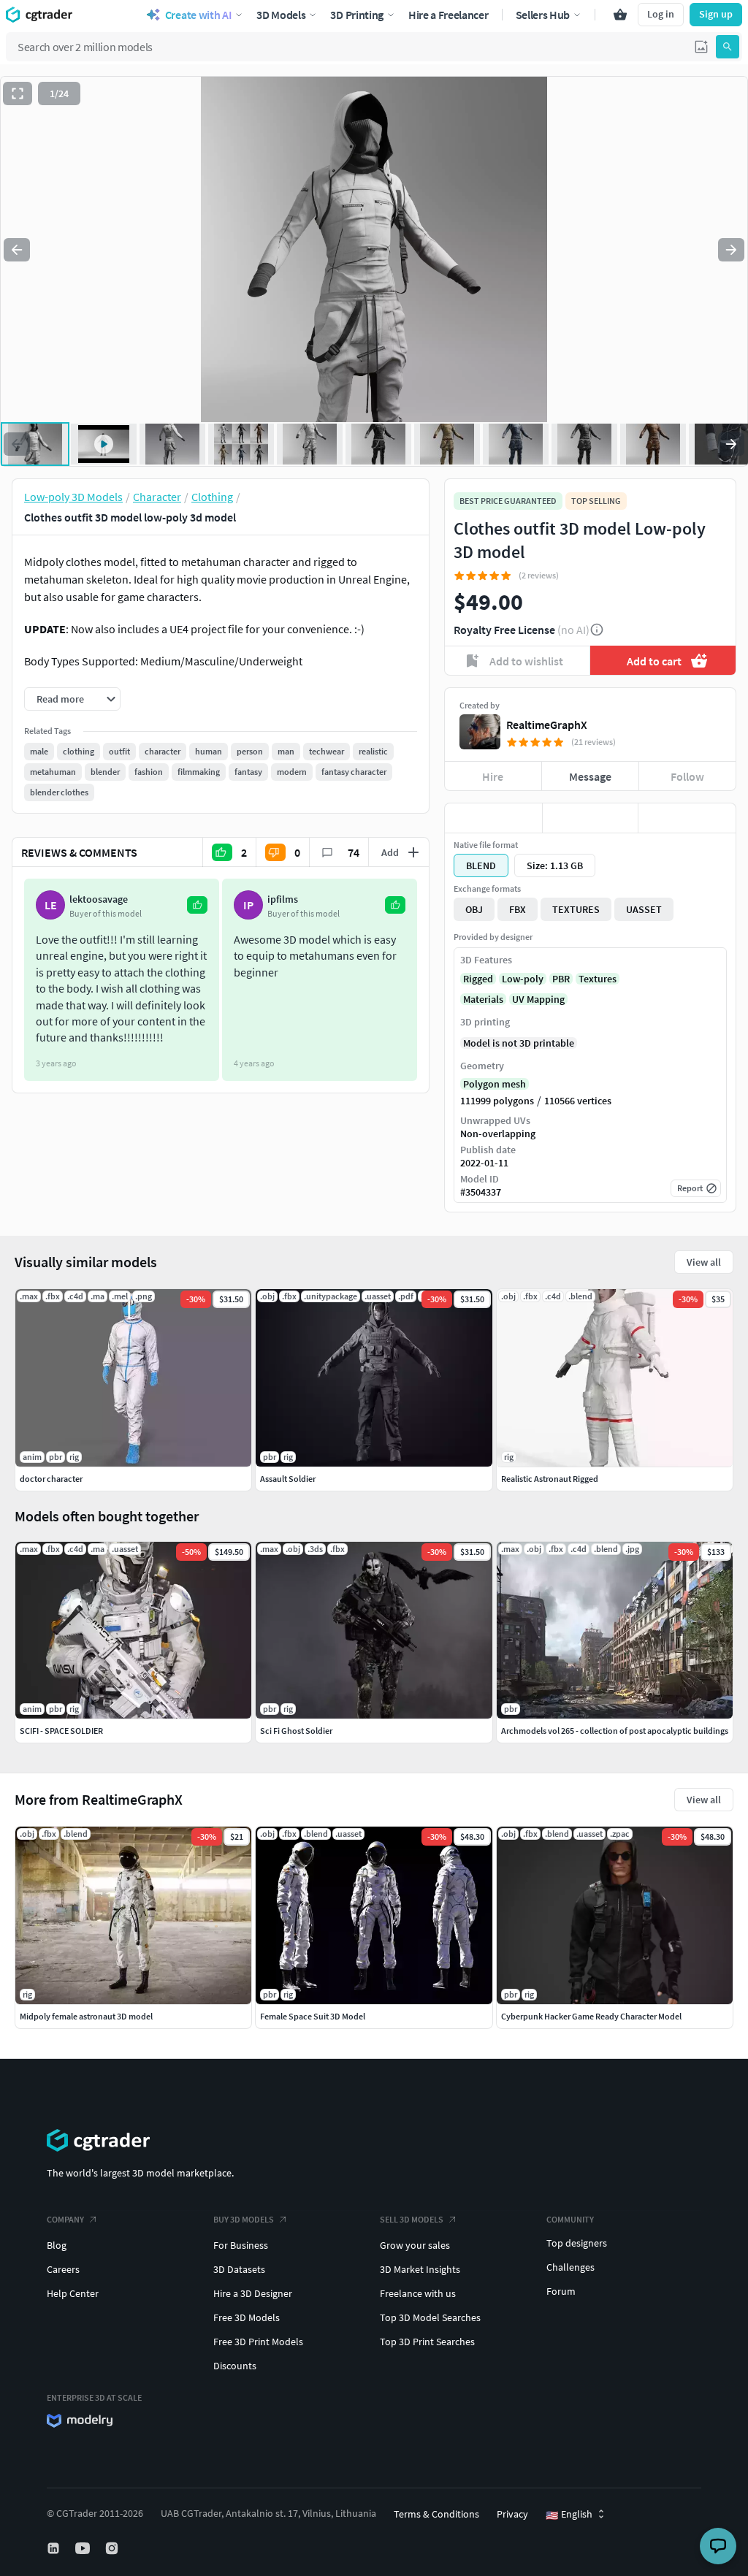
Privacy (512, 2514)
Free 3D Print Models (258, 2342)
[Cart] (620, 15)
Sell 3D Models (412, 2219)
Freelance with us (418, 2293)
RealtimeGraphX (547, 725)
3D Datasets (239, 2269)
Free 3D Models (247, 2317)
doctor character (51, 1479)
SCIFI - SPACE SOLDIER (61, 1731)
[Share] (687, 818)
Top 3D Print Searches (427, 2342)
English (569, 2515)
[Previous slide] (17, 250)
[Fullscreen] (18, 93)
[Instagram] (113, 2548)
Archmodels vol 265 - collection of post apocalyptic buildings (615, 1731)
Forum (561, 2291)
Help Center (73, 2293)
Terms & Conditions (436, 2514)
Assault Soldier (288, 1479)
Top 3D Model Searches (430, 2317)
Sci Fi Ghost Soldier (296, 1731)
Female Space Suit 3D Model (313, 2016)
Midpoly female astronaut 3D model (86, 2016)
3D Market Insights (420, 2269)
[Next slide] (731, 250)
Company (65, 2219)
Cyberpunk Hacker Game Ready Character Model (591, 2016)
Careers (63, 2269)
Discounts (235, 2366)
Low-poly (523, 979)
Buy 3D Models (244, 2219)
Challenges (570, 2267)
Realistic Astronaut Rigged (550, 1479)
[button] (701, 47)
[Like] (493, 818)
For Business (241, 2245)
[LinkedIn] (55, 2548)
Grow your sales (415, 2245)
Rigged (478, 979)
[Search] (728, 47)
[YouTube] (84, 2548)
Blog (57, 2245)
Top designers (577, 2243)
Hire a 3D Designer (253, 2293)
